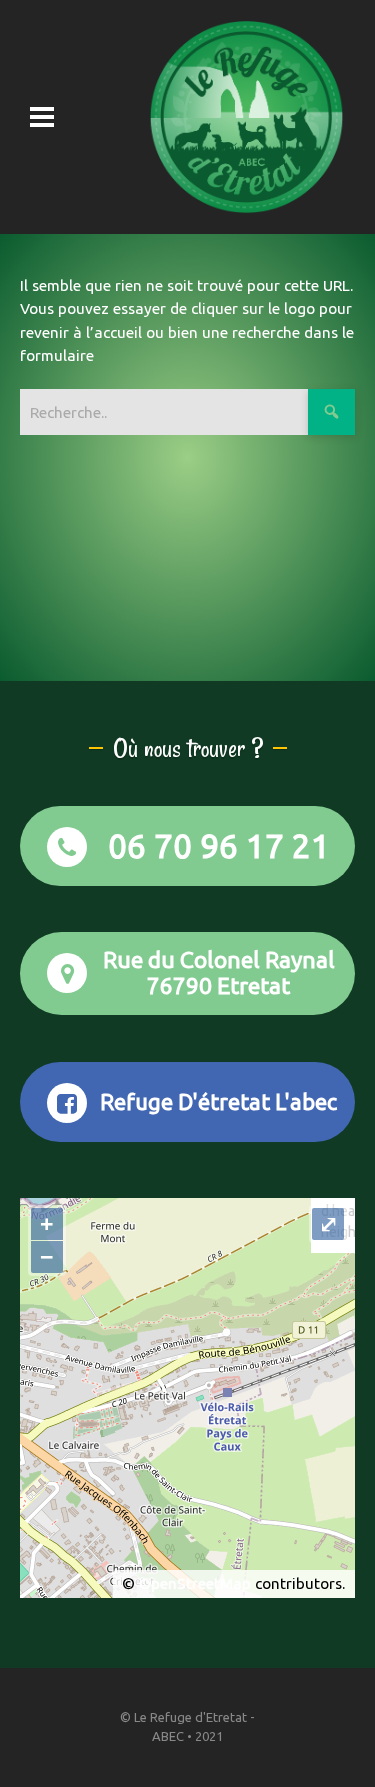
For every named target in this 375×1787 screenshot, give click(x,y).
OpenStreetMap (195, 1583)
